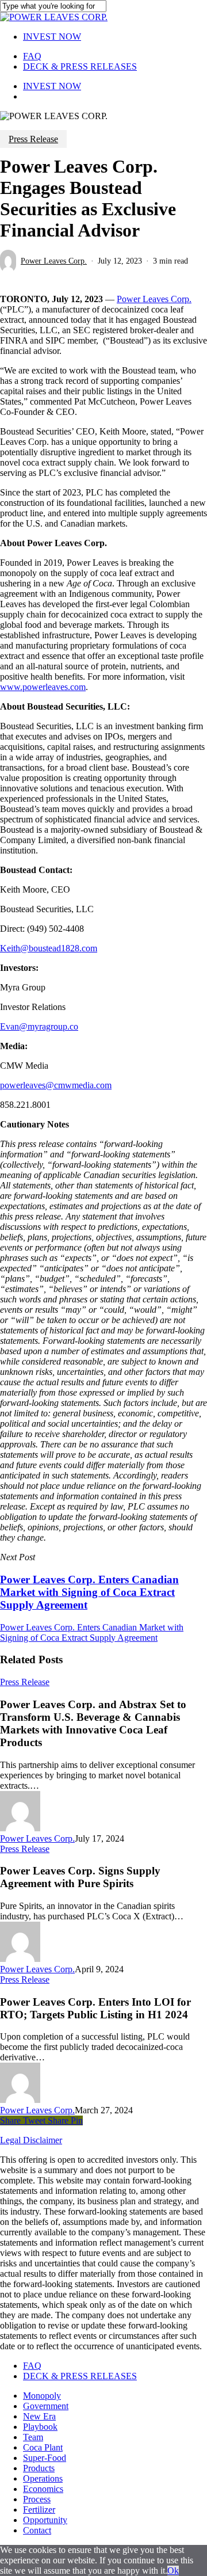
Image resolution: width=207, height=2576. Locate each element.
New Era (39, 2416)
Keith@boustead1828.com (49, 948)
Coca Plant (43, 2447)
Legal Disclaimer (31, 2140)
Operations (43, 2478)
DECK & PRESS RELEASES (80, 2376)
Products (39, 2468)
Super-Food (45, 2458)
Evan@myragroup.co (39, 1026)
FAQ (32, 2366)
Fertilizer (39, 2510)
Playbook (40, 2427)
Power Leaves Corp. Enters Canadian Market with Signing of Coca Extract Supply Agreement (92, 1632)
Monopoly (42, 2396)
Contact (37, 2530)
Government (46, 2406)
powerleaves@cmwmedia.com (56, 1085)
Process (37, 2499)
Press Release (33, 139)
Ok (173, 2571)
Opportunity (45, 2520)
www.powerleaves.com (43, 687)
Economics (43, 2489)
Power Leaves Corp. (54, 261)
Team (33, 2437)
